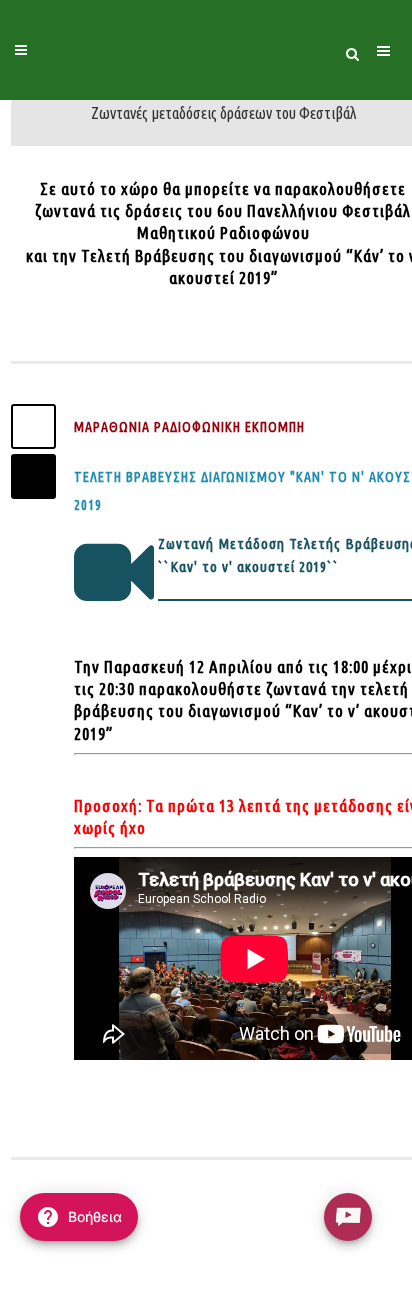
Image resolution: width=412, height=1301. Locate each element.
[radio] (348, 1217)
